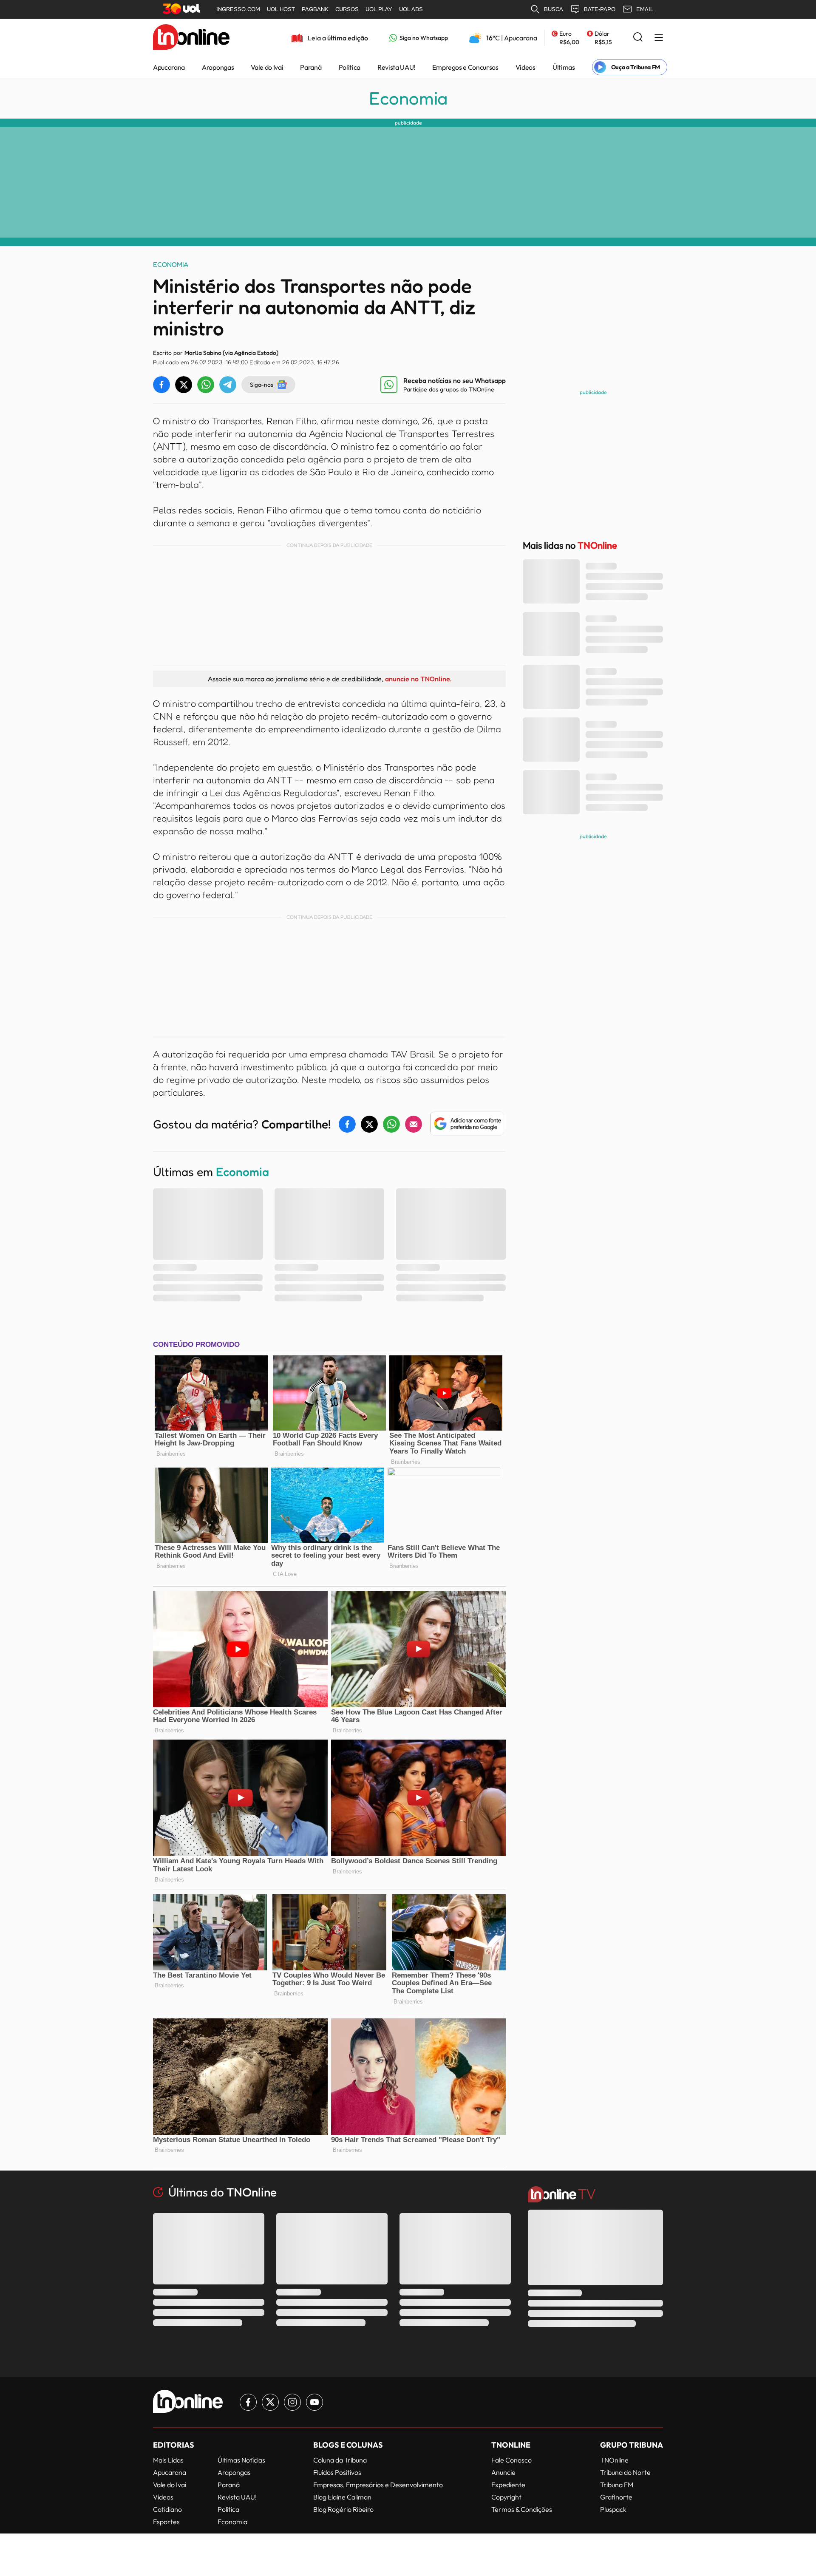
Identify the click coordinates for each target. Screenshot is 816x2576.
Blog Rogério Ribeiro (343, 2509)
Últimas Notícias (241, 2460)
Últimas (564, 67)
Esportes (166, 2522)
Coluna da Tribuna (340, 2460)
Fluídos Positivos (337, 2472)
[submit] (638, 38)
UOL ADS (411, 9)
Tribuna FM (617, 2485)
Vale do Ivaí (267, 67)
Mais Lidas (168, 2460)
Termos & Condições (522, 2509)
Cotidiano (167, 2509)
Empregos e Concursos (465, 67)
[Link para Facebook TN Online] (248, 2402)
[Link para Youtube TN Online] (314, 2402)
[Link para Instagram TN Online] (292, 2402)
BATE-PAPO (600, 9)
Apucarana (169, 67)
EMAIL (645, 9)
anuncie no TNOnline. (418, 679)
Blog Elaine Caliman (342, 2497)
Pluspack (613, 2509)
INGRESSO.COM (238, 9)
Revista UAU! (396, 67)
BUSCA (554, 9)
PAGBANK (315, 9)
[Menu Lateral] (659, 38)
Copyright (506, 2497)
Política (350, 67)
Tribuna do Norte (625, 2472)
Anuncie (503, 2472)
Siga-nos (262, 384)
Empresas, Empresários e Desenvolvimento (378, 2485)
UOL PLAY (379, 9)
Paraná (311, 67)
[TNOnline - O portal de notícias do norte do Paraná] (191, 38)
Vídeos (526, 67)
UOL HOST (281, 9)
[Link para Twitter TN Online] (270, 2402)
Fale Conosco (511, 2460)
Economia (408, 98)
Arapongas (218, 67)
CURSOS (347, 9)
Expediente (508, 2485)
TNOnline (614, 2460)
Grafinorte (616, 2497)
